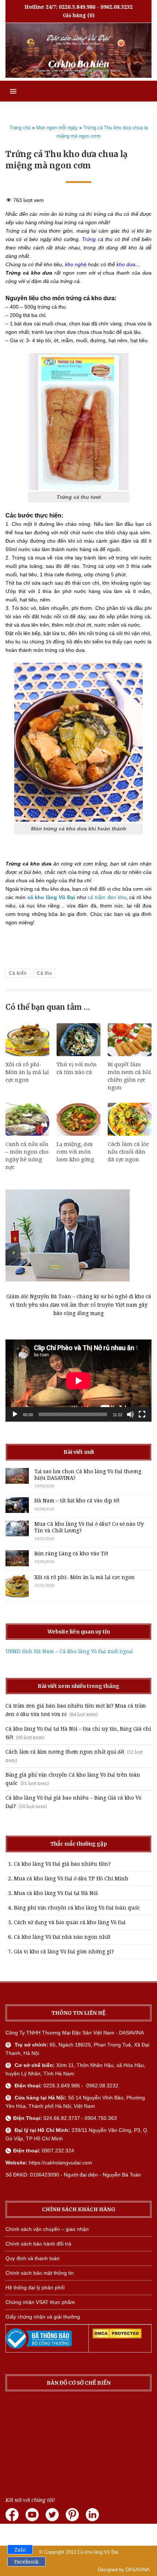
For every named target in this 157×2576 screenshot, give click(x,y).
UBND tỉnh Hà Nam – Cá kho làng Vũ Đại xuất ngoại (69, 1651)
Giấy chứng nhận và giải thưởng (43, 2317)
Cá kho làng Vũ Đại (98, 2552)
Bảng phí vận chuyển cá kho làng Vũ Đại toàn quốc (77, 1908)
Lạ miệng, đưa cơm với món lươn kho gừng (75, 1152)
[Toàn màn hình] (142, 1414)
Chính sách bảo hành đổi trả (38, 2244)
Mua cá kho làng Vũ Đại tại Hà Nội (56, 1893)
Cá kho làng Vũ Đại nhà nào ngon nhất (62, 1937)
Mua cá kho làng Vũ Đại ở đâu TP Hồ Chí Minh (71, 1879)
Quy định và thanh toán (32, 2258)
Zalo (20, 2550)
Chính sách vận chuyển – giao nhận (47, 2229)
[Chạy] (15, 1414)
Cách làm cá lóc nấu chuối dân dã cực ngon (128, 1152)
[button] (8, 91)
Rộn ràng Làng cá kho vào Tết (71, 1553)
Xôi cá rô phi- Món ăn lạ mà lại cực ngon (27, 1072)
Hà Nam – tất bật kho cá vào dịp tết (77, 1501)
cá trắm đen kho (107, 897)
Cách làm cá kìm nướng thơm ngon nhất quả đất (65, 1752)
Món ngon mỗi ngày (57, 128)
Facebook (26, 2562)
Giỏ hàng (74, 15)
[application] (78, 1381)
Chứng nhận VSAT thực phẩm (40, 2302)
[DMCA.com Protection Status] (117, 2337)
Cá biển (18, 973)
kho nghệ (76, 264)
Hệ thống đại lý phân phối (35, 2288)
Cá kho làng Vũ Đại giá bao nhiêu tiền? (62, 1864)
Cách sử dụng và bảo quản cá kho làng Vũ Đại (70, 1922)
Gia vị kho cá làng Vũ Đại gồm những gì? (64, 1952)
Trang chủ (20, 128)
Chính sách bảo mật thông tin (40, 2273)
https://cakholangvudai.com (60, 2163)
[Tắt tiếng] (130, 1414)
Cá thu (45, 973)
